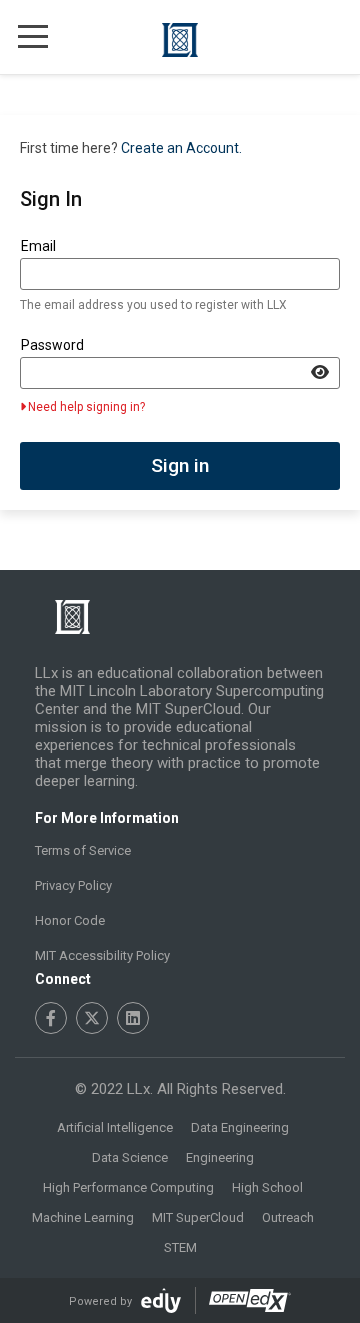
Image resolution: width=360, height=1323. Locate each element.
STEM (180, 1247)
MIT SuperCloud (198, 1217)
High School (267, 1187)
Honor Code (70, 920)
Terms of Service (83, 850)
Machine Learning (83, 1217)
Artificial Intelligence (115, 1127)
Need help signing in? (86, 407)
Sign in (180, 465)
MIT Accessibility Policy (102, 955)
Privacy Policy (73, 885)
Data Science (130, 1157)
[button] (33, 35)
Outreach (288, 1217)
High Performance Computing (128, 1187)
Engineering (220, 1157)
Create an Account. (181, 148)
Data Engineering (240, 1127)
